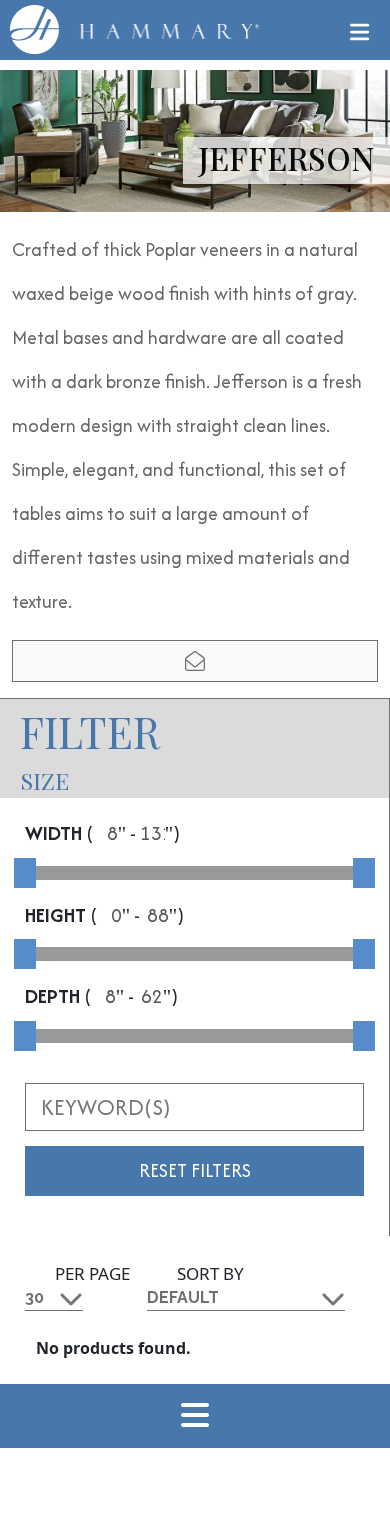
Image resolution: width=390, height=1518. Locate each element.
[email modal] (195, 661)
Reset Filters (195, 1170)
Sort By (210, 1273)
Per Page (92, 1273)
